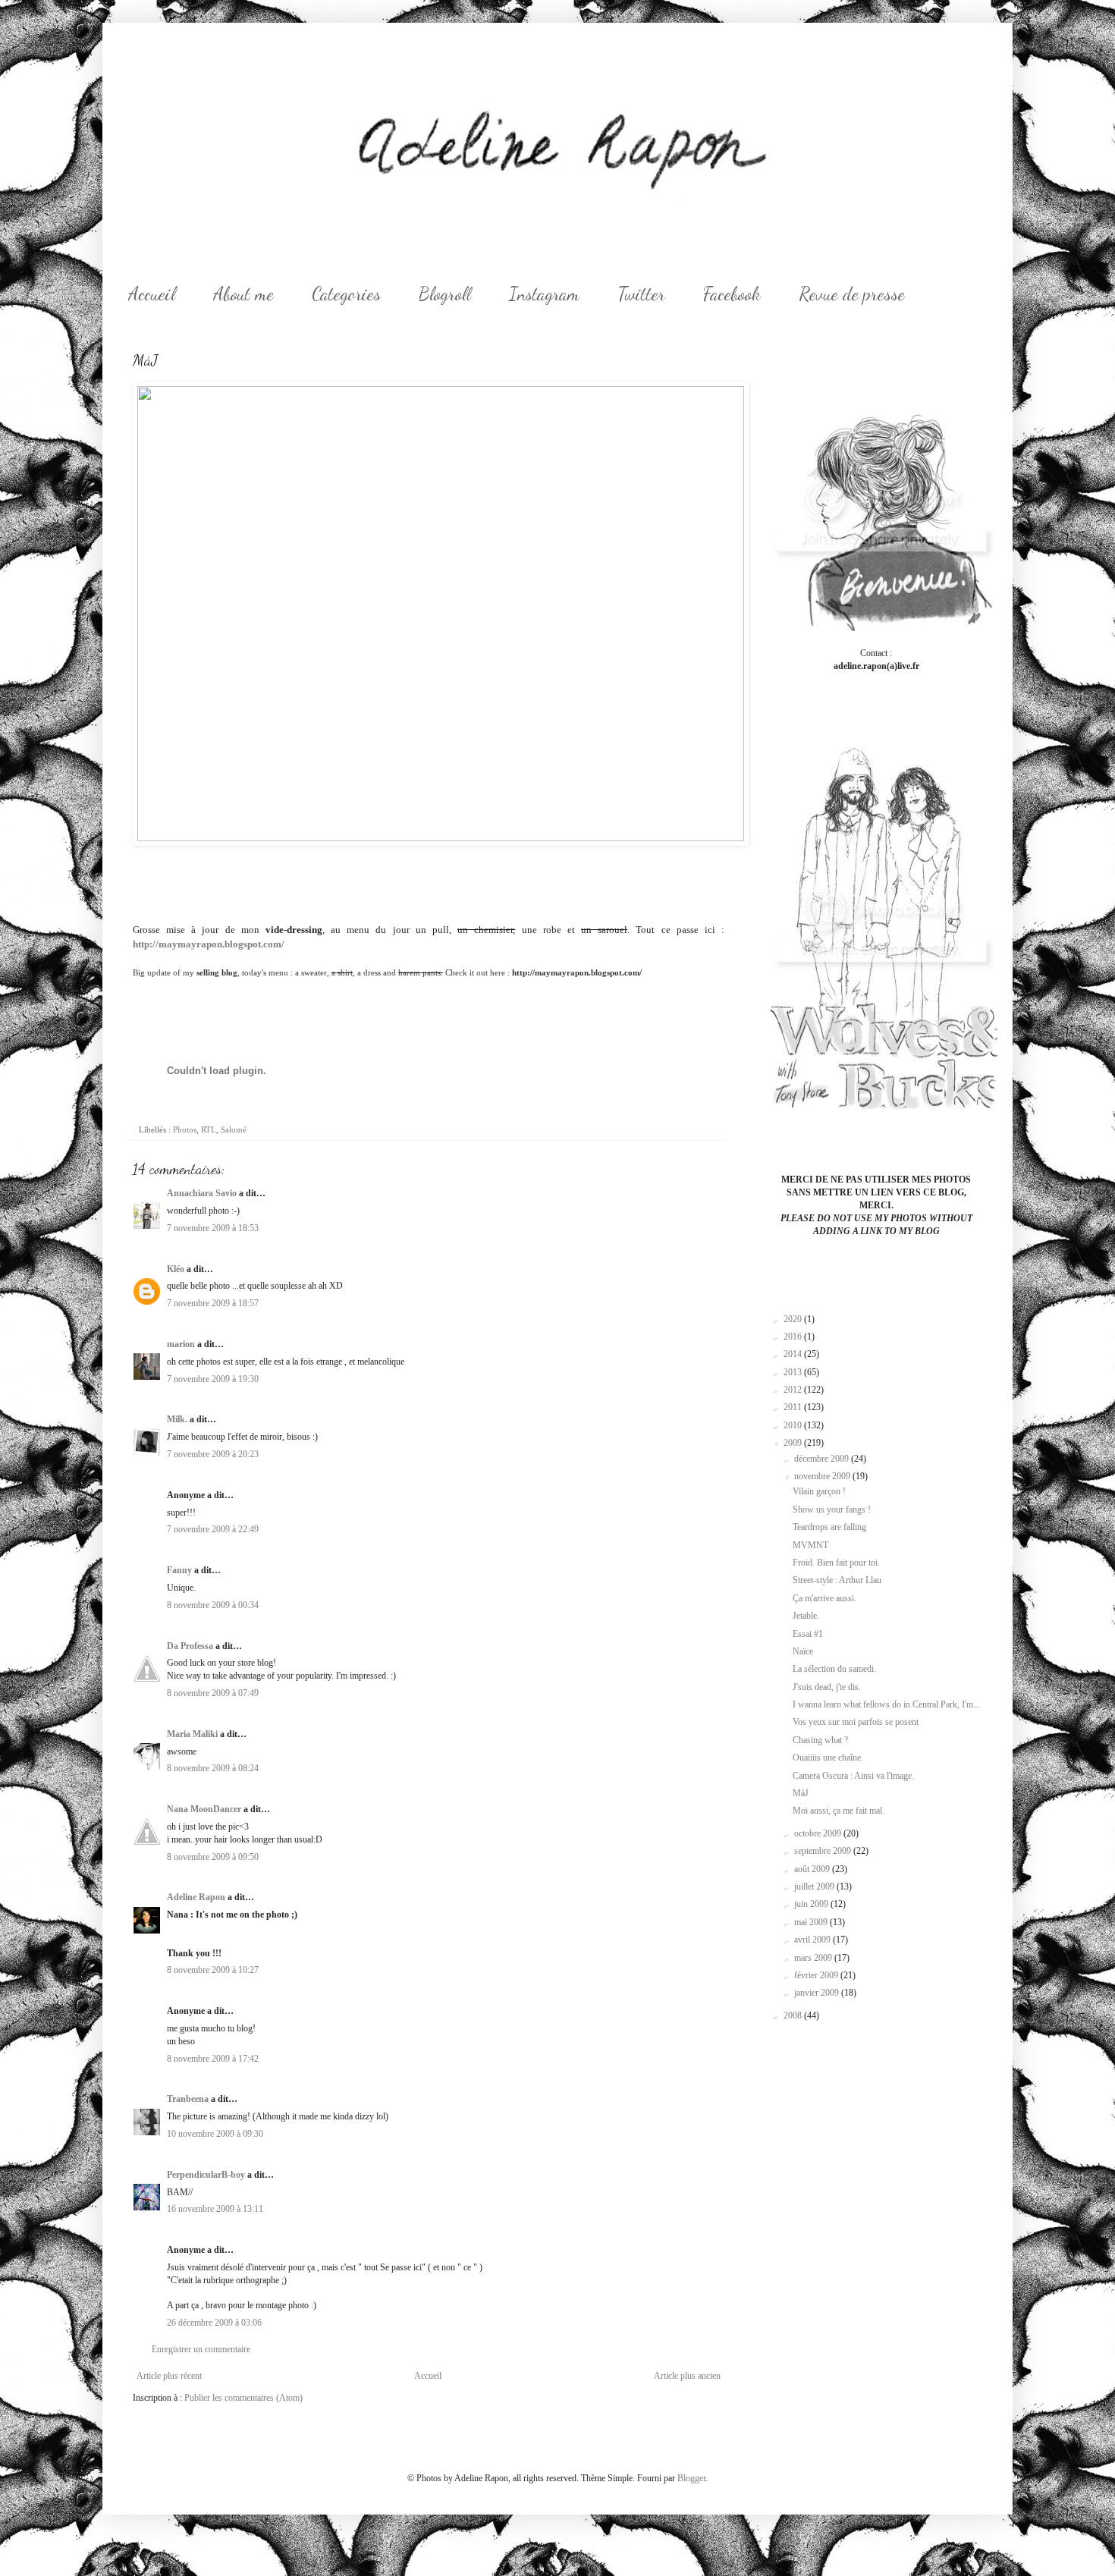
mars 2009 (814, 1958)
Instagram (544, 294)
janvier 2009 (818, 1993)
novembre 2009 (823, 1476)
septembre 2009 (824, 1851)
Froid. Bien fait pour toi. (836, 1563)
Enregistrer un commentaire (201, 2349)
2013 (794, 1372)
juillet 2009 (815, 1886)
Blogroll (445, 294)
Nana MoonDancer (204, 1809)
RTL (209, 1129)
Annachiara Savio (202, 1193)
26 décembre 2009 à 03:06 (214, 2323)
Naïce (803, 1651)
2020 (794, 1319)
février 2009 (817, 1975)
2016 (794, 1337)
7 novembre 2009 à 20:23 (213, 1454)
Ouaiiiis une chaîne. (828, 1758)
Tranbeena (188, 2099)
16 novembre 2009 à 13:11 (215, 2209)
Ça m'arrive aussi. (824, 1598)
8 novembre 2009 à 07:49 (213, 1693)
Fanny (179, 1570)
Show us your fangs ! (832, 1509)
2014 (794, 1354)
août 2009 (813, 1869)
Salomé (234, 1129)
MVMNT (810, 1545)
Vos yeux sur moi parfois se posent (856, 1722)
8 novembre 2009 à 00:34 (213, 1605)
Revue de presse (852, 294)
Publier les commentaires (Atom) (243, 2398)
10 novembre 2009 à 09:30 (215, 2134)
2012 (794, 1390)
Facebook (732, 294)
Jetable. (806, 1616)
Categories (346, 294)
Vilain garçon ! (819, 1491)
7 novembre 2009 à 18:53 (213, 1228)
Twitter (641, 294)
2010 (794, 1425)
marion (181, 1344)
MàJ (801, 1793)
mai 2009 (812, 1922)
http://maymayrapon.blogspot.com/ (209, 944)
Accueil (152, 294)
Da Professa (190, 1646)
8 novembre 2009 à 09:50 (213, 1857)
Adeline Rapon (196, 1897)
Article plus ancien (687, 2376)
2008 (794, 2015)
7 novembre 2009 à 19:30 (213, 1379)
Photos (185, 1129)
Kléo (176, 1269)
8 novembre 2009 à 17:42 (213, 2059)
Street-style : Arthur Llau (837, 1580)
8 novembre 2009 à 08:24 (213, 1768)
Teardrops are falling (829, 1527)
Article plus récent (169, 2376)
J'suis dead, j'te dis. (827, 1687)
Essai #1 (808, 1634)
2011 (794, 1407)
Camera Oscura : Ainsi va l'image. (853, 1776)
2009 (794, 1443)
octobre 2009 (819, 1833)
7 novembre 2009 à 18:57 (213, 1303)
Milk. (177, 1419)
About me (243, 294)
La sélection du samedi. (834, 1669)
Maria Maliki (192, 1734)
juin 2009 (812, 1904)
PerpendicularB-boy (206, 2175)
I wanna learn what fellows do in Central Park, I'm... (886, 1704)
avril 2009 (813, 1940)
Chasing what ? (820, 1740)
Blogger (691, 2478)
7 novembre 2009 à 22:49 (213, 1529)
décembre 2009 (823, 1459)
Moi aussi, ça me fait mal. (839, 1811)
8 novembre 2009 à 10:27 (213, 1970)
